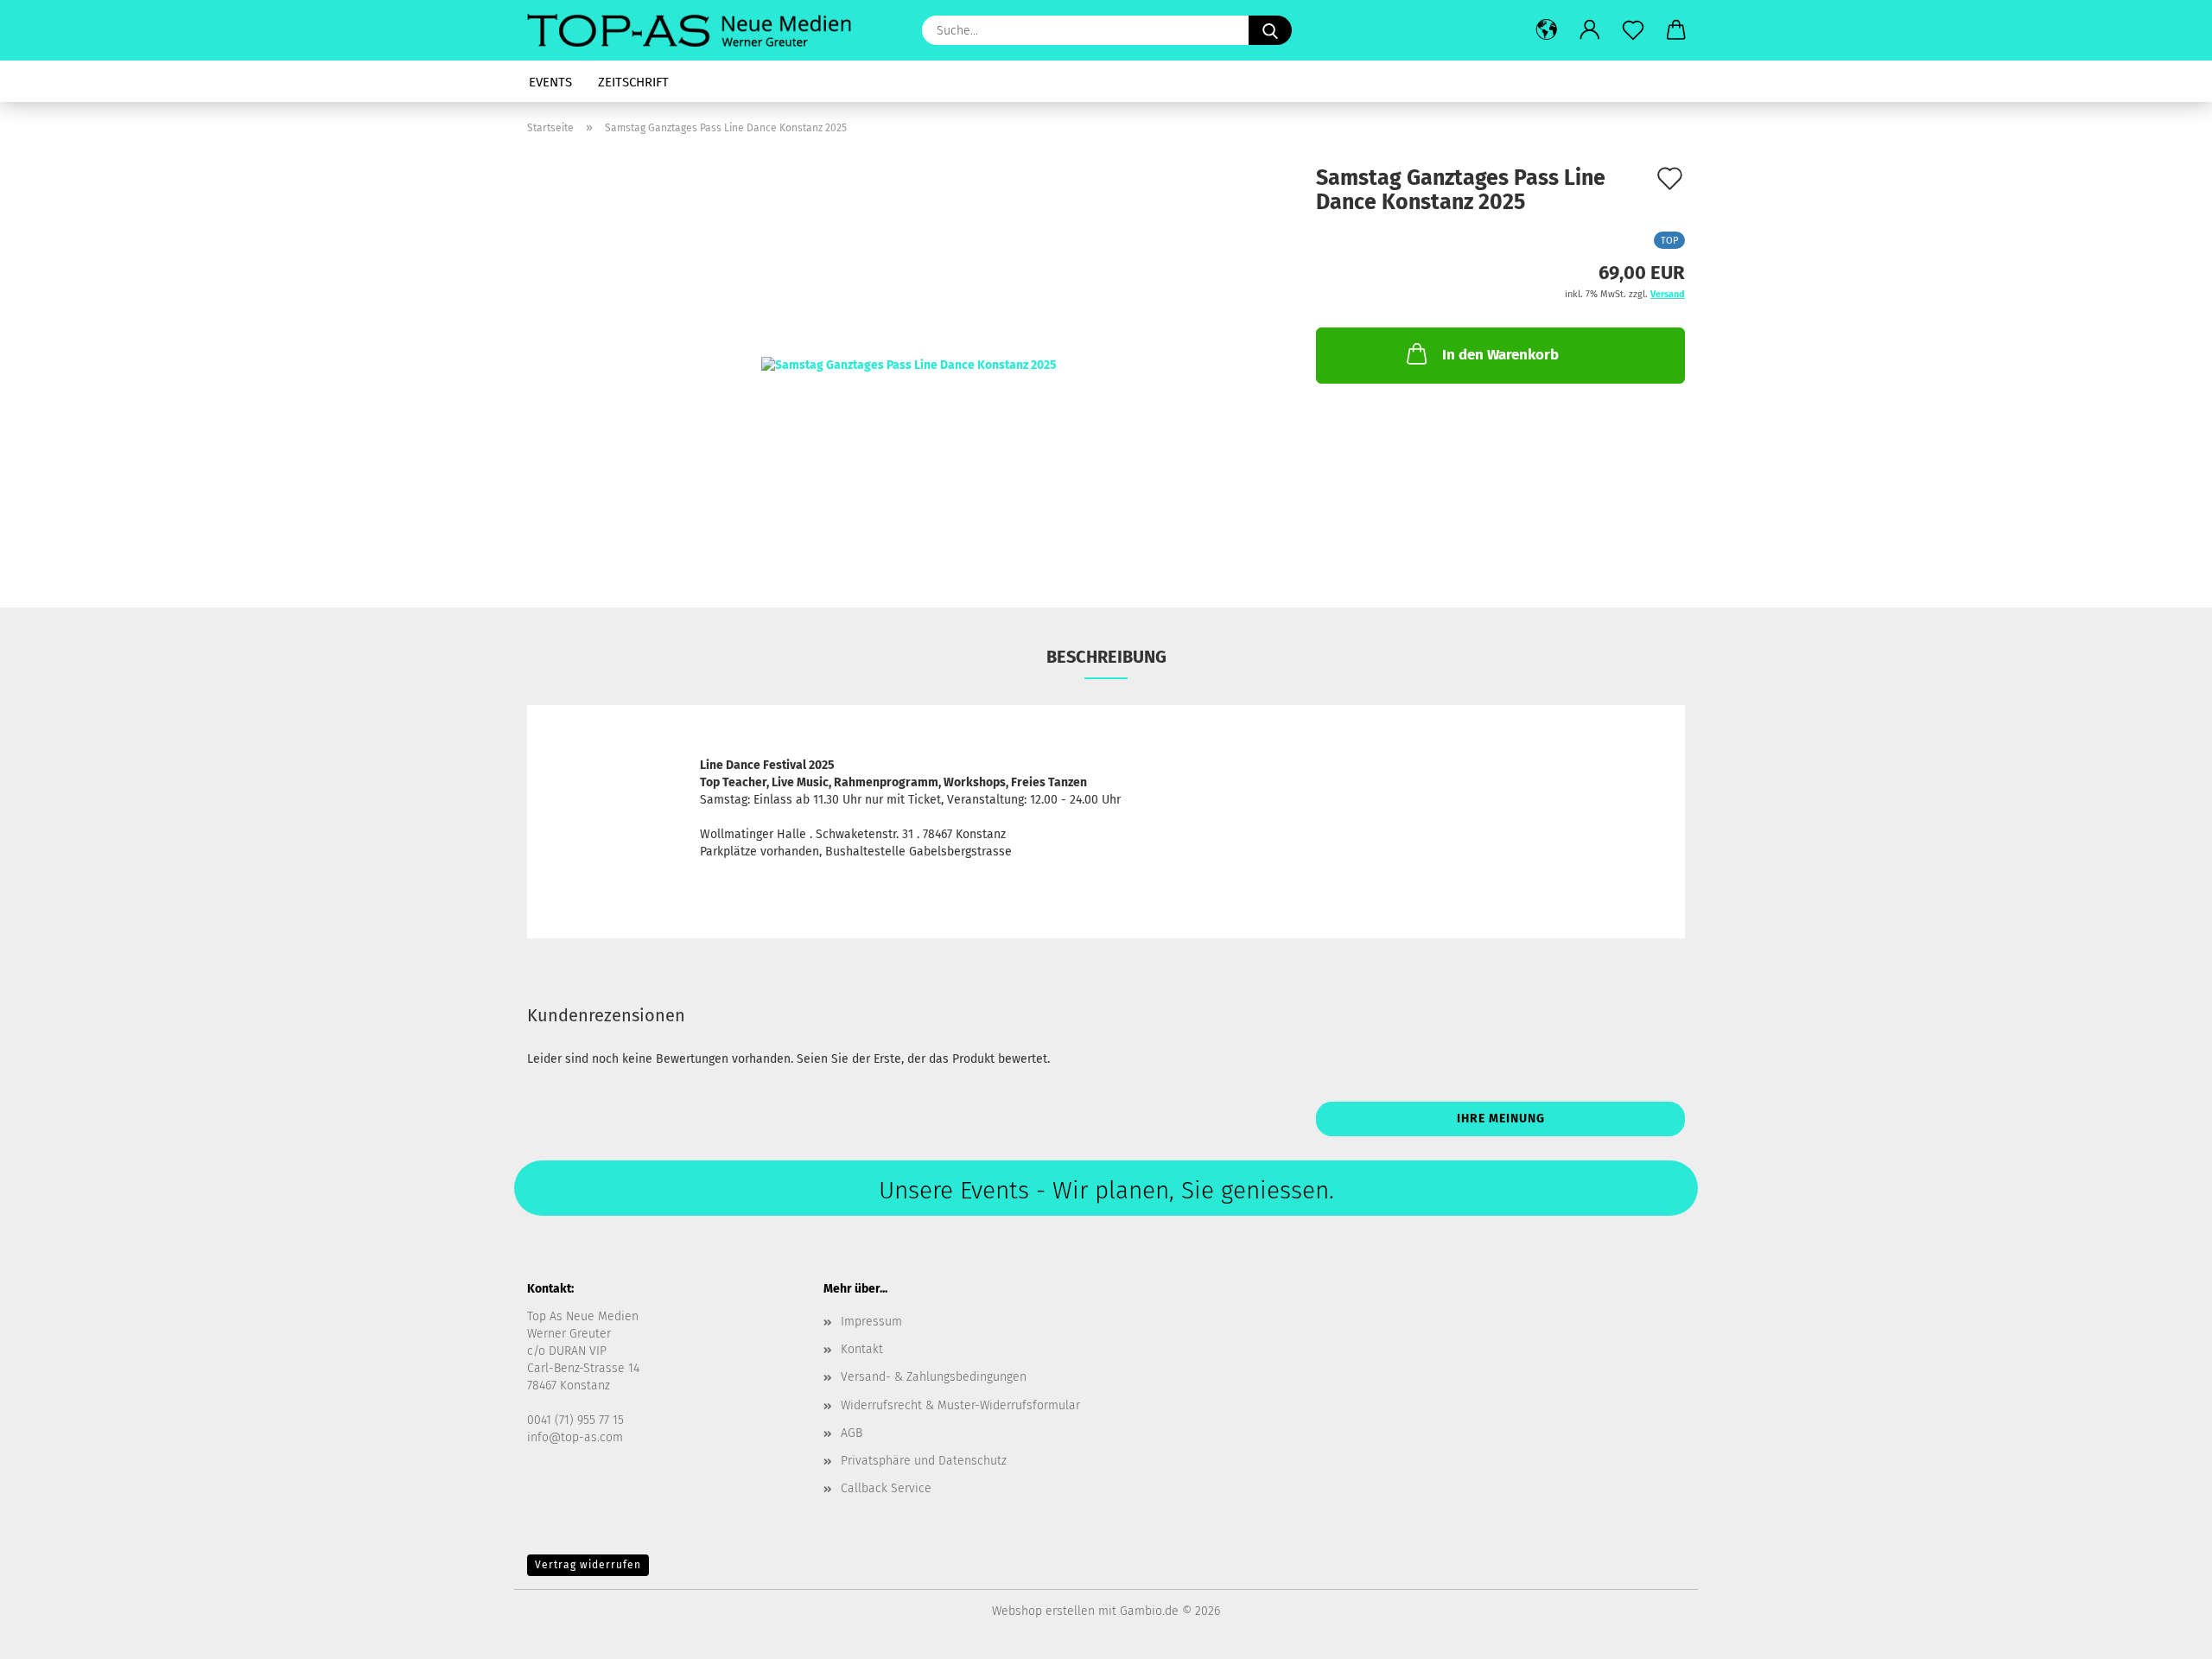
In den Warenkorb (1500, 355)
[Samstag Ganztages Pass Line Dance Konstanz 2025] (909, 365)
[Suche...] (1270, 30)
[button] (1547, 30)
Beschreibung (1106, 657)
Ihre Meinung (1501, 1119)
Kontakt (862, 1349)
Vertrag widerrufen (588, 1565)
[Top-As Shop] (696, 30)
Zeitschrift (633, 82)
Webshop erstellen (1043, 1611)
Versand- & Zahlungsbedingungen (934, 1377)
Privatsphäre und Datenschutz (924, 1461)
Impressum (871, 1322)
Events (550, 82)
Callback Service (886, 1488)
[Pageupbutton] (2164, 1633)
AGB (852, 1433)
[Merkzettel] (1633, 30)
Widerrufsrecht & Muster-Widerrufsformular (960, 1405)
